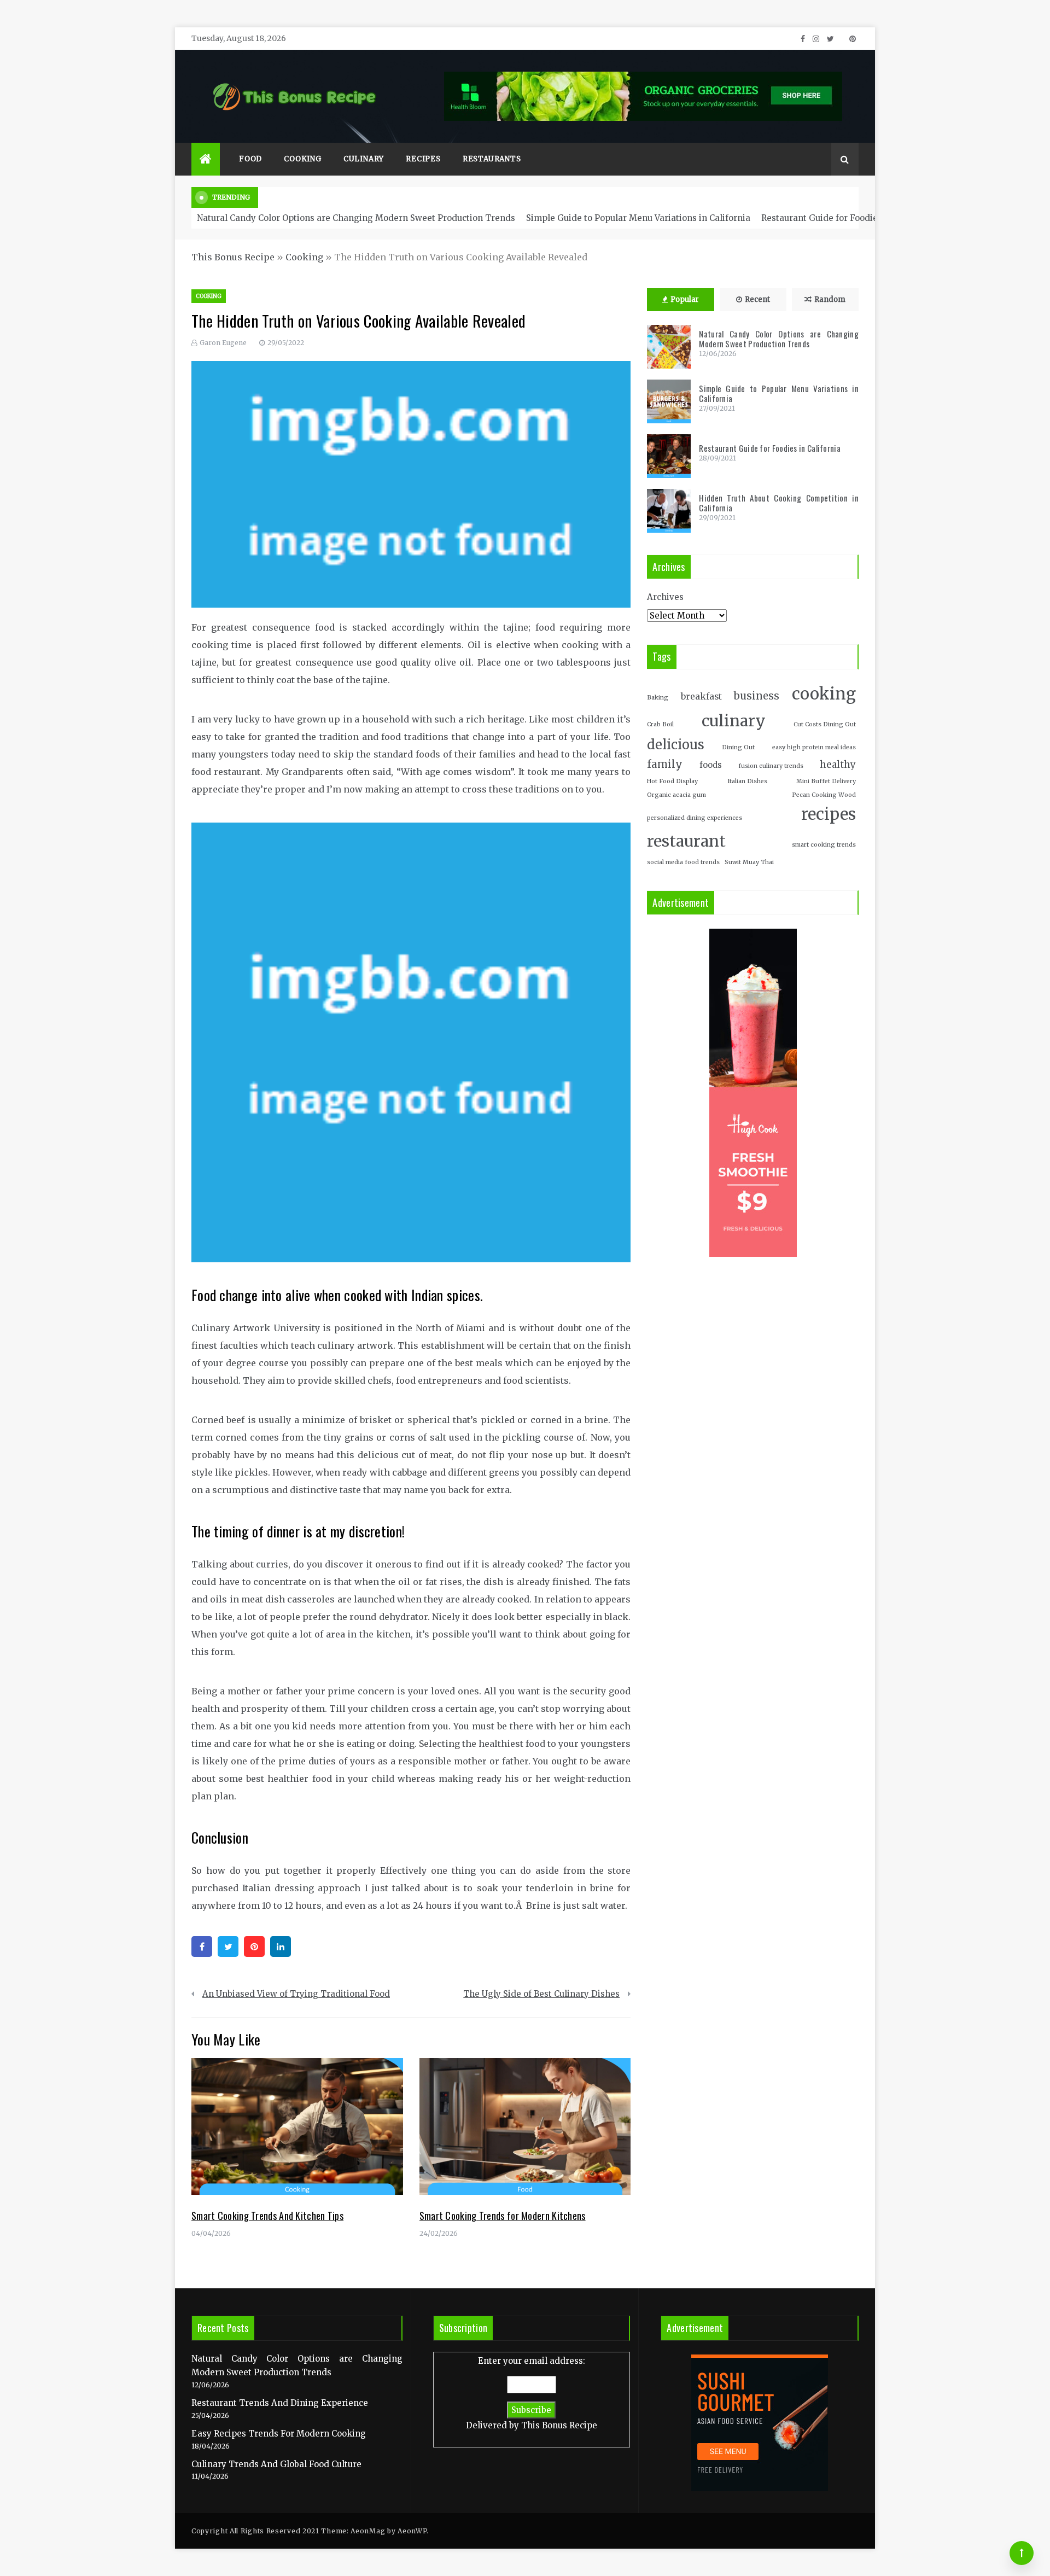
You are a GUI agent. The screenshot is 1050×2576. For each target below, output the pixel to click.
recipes (829, 814)
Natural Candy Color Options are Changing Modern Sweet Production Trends (356, 218)
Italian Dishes (747, 781)
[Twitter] (228, 1946)
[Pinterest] (254, 1946)
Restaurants (492, 159)
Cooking (303, 159)
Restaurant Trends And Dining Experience (280, 2403)
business (757, 696)
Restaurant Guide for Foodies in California (848, 218)
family (665, 764)
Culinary (364, 159)
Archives (665, 597)
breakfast (701, 697)
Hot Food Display (672, 781)
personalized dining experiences (695, 818)
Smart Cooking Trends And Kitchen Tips (267, 2216)
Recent (757, 299)
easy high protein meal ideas (814, 747)
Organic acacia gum (676, 795)
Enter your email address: (532, 2393)
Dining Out (738, 747)
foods (711, 765)
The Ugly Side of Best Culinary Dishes (541, 1994)
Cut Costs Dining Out (825, 724)
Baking (658, 698)
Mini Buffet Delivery (826, 781)
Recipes (423, 159)
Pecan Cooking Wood (824, 795)
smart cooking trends (824, 845)
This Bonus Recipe (233, 257)
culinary (734, 721)
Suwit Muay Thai (749, 862)
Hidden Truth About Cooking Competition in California (779, 503)
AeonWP (412, 2531)
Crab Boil (660, 724)
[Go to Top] (1022, 2553)
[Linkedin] (281, 1946)
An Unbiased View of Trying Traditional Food (296, 1994)
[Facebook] (202, 1946)
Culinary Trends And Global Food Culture (276, 2464)
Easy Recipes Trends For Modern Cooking (279, 2434)
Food (250, 159)
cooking (824, 694)
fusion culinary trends (771, 766)
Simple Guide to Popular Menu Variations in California (638, 218)
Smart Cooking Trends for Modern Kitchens (503, 2216)
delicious (676, 745)
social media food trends (683, 862)
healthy (838, 765)
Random (830, 299)
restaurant (686, 841)
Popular (685, 299)
